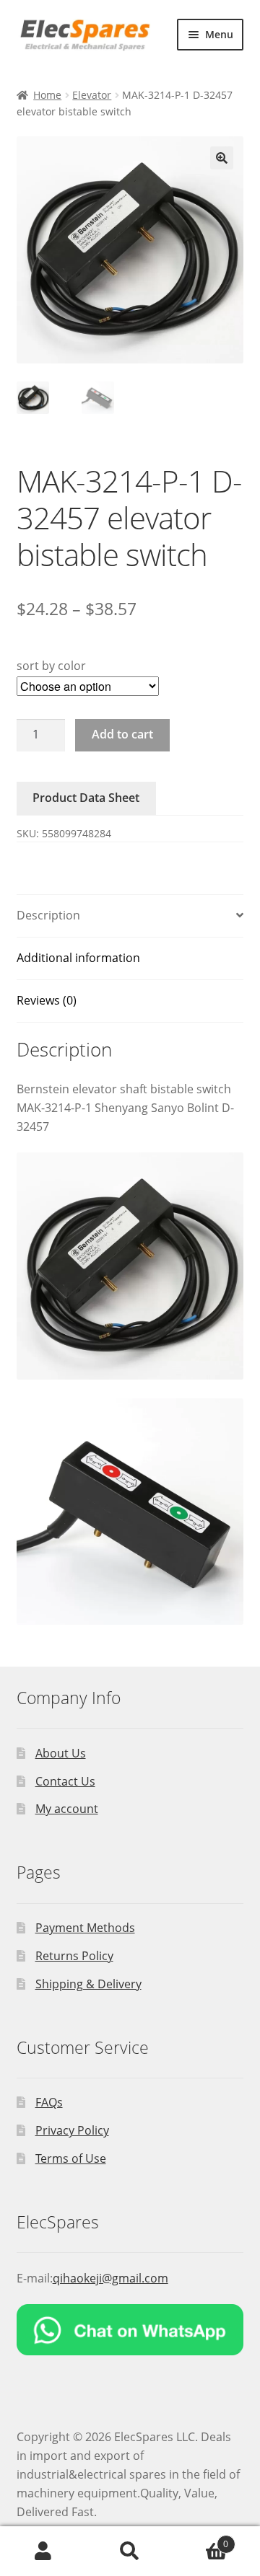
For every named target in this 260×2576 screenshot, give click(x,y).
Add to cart (122, 734)
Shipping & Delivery (88, 1984)
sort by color (51, 666)
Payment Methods (85, 1928)
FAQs (49, 2102)
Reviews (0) (47, 1000)
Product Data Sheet (86, 798)
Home (47, 95)
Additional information (78, 958)
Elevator (92, 95)
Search (130, 2551)
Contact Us (65, 1781)
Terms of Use (71, 2158)
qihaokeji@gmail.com (110, 2278)
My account (67, 1809)
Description (48, 915)
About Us (61, 1753)
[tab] (130, 916)
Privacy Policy (72, 2130)
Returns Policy (74, 1956)
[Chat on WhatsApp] (130, 2330)
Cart (201, 2539)
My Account (43, 2551)
